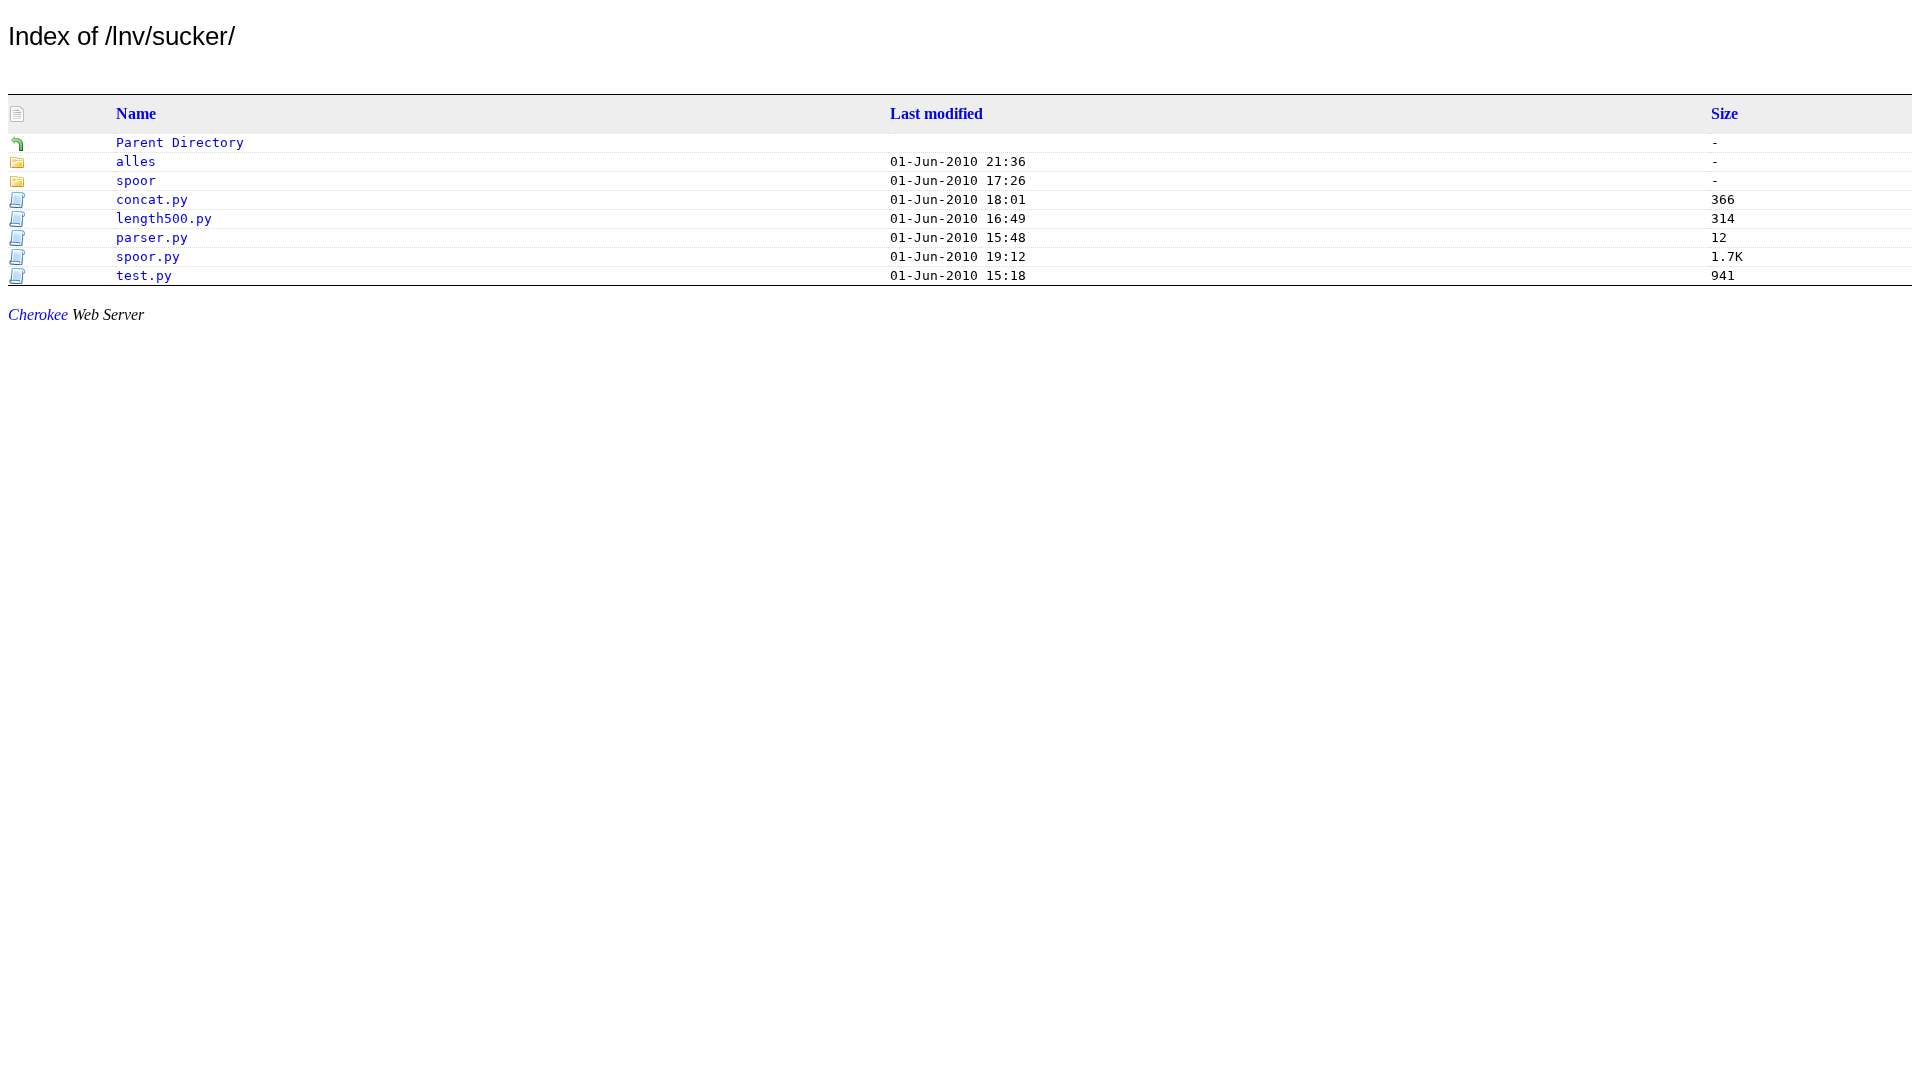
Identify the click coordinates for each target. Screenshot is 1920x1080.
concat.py (152, 199)
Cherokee (38, 314)
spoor (136, 180)
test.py (144, 275)
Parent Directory (180, 142)
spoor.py (148, 256)
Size (1724, 113)
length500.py (164, 218)
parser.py (152, 237)
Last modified (936, 113)
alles (136, 161)
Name (136, 113)
